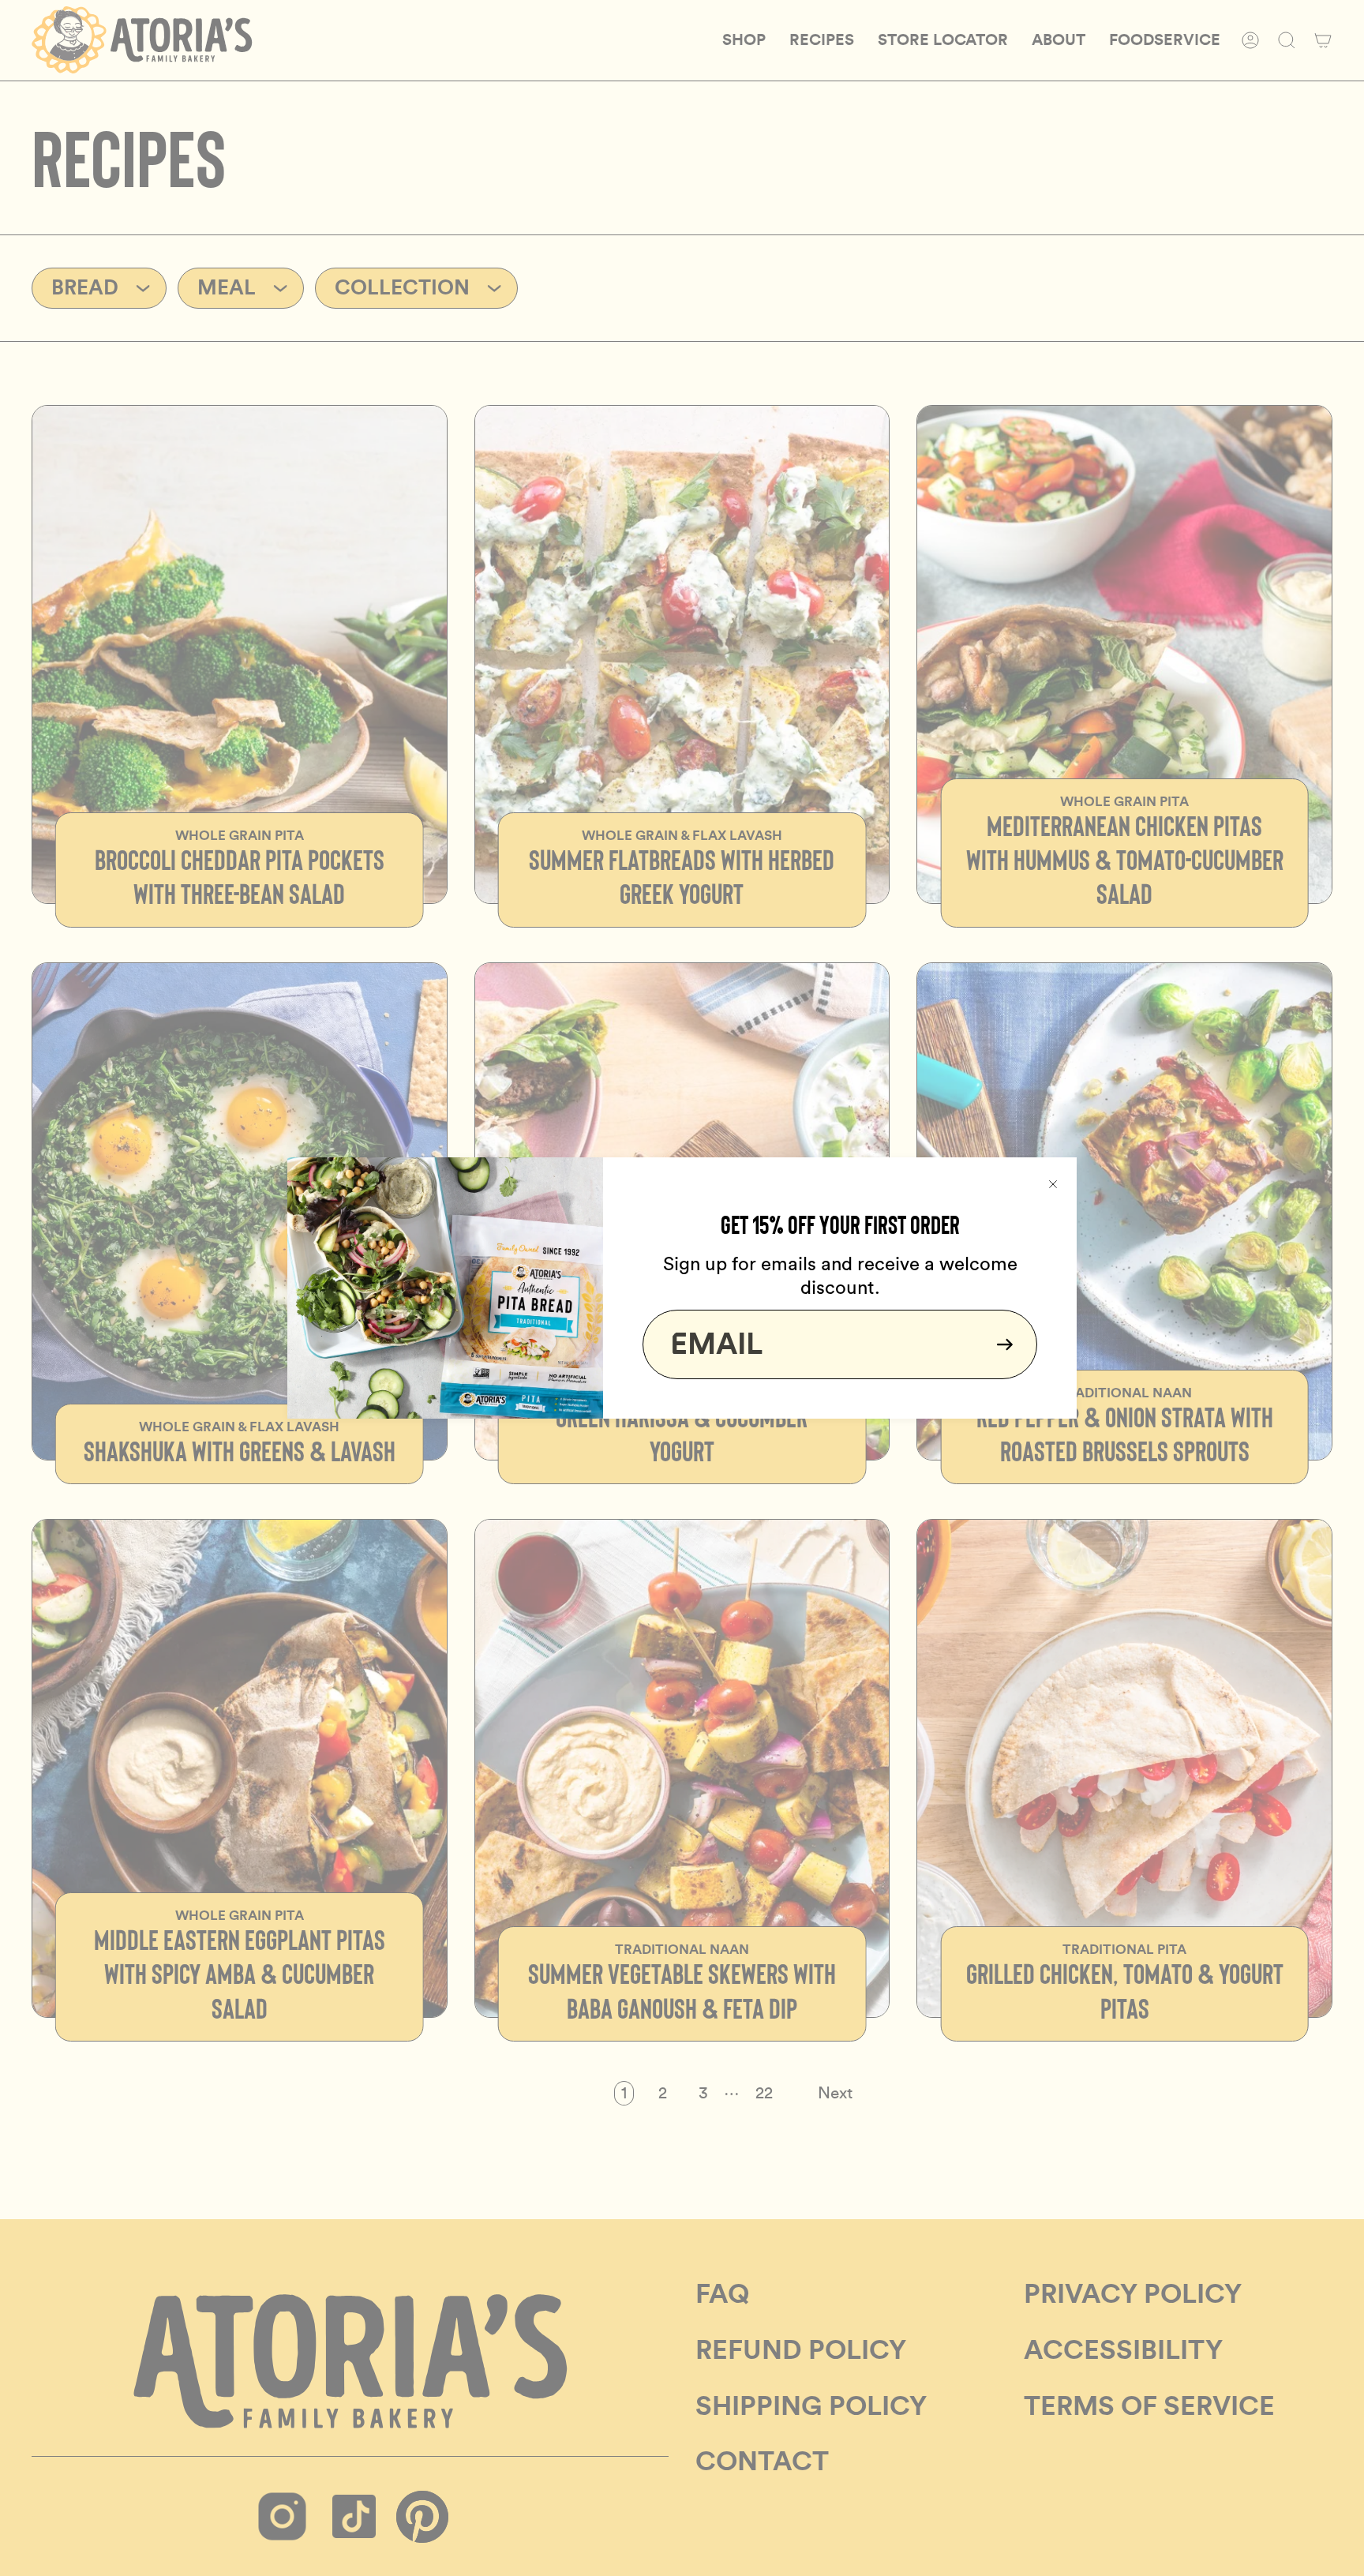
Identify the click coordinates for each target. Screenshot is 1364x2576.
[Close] (1053, 1181)
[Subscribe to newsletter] (1000, 1344)
